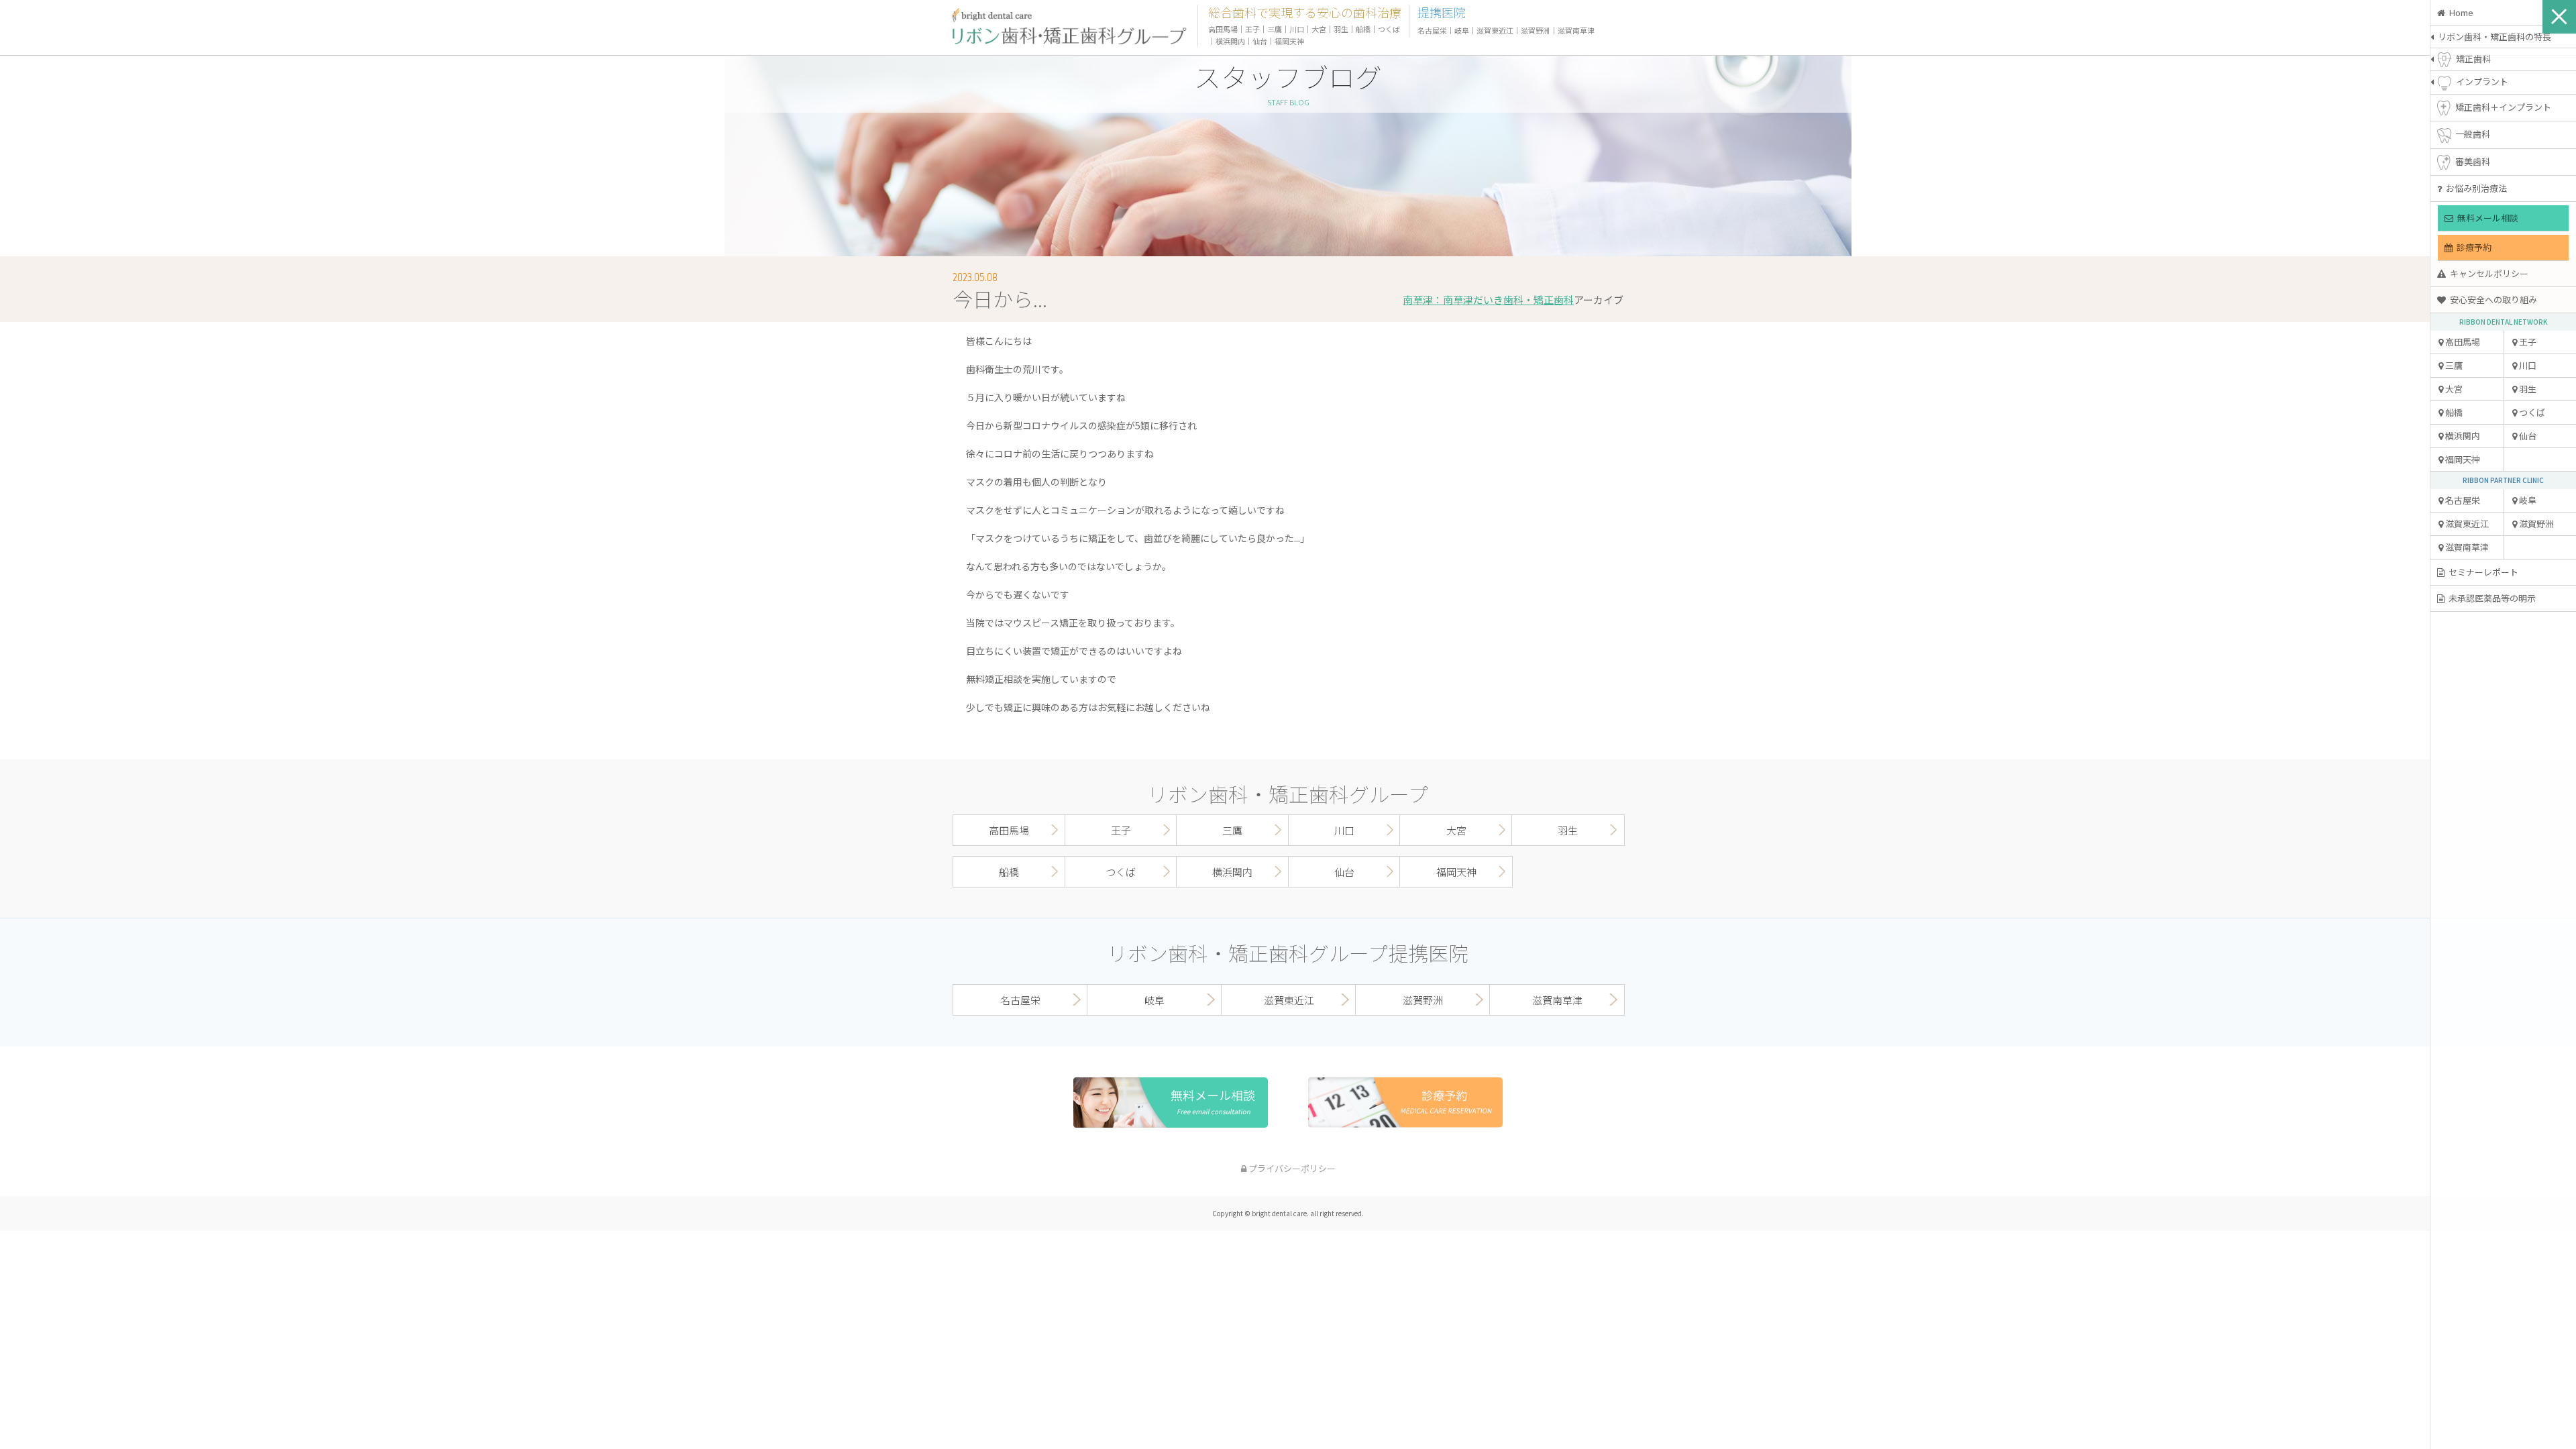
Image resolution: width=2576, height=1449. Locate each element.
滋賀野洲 (1536, 30)
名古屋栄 (2462, 500)
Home (2459, 12)
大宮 (2453, 389)
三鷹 (2453, 365)
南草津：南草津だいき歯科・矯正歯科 (1488, 300)
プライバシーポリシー (1291, 1168)
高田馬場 (2462, 342)
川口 (1297, 29)
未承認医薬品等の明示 (2490, 598)
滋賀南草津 (2466, 547)
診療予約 (2472, 247)
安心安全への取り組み (2491, 300)
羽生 (1341, 29)
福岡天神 (2462, 459)
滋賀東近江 (2466, 524)
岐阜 (1462, 30)
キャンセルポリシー (2487, 273)
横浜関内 (2462, 436)
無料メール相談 (2486, 218)
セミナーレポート (2481, 572)
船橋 (2453, 412)
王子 (1252, 29)
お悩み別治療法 (2474, 188)
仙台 (1260, 41)
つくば (1389, 29)
